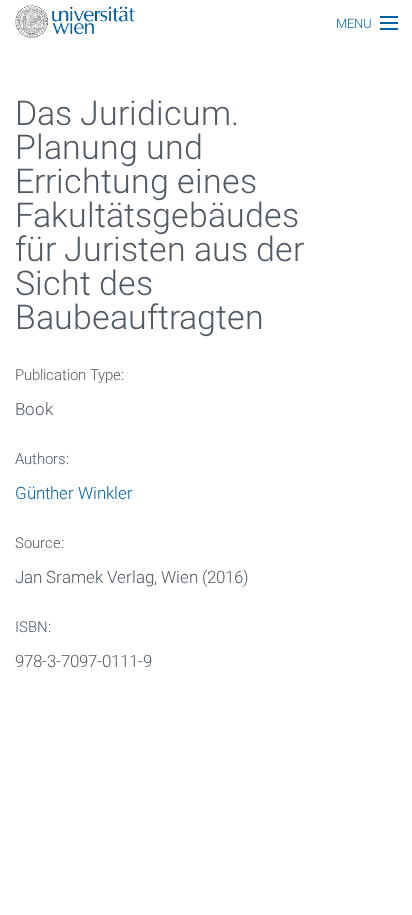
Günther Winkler (74, 493)
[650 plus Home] (206, 23)
